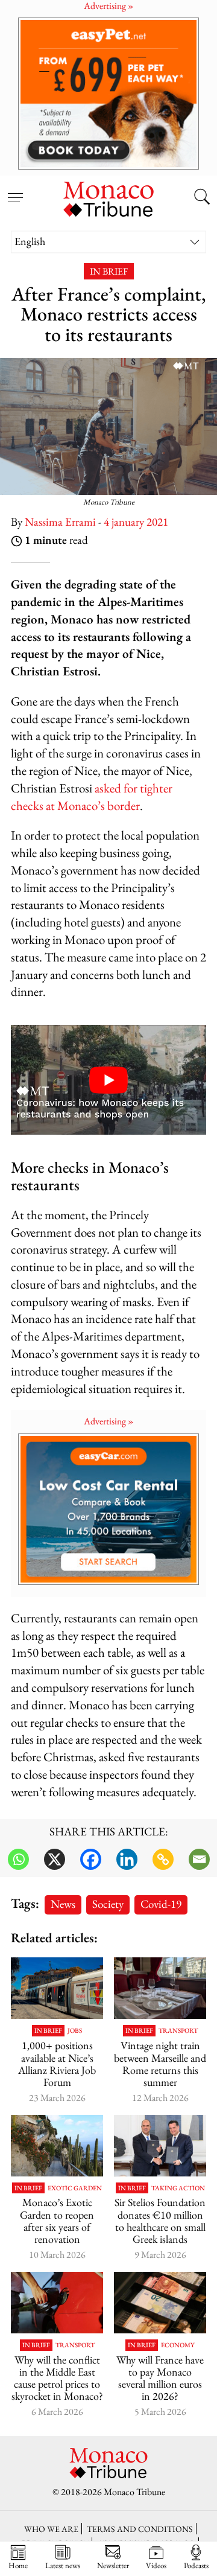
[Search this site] (202, 198)
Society (108, 1904)
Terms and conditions (140, 2529)
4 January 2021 (136, 522)
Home (18, 2565)
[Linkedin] (127, 1859)
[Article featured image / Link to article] (57, 1988)
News (63, 1904)
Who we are (51, 2529)
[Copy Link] (163, 1859)
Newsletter (113, 2565)
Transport (178, 2031)
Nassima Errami (60, 522)
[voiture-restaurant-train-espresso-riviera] (160, 1988)
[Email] (199, 1859)
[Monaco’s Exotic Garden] (57, 2146)
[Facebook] (91, 1859)
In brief (109, 271)
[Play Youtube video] (108, 1080)
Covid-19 (161, 1904)
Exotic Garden (75, 2188)
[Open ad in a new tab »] (108, 93)
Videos (156, 2565)
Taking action (178, 2188)
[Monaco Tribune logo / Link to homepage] (108, 197)
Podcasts (196, 2565)
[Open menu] (15, 191)
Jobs (75, 2031)
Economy (178, 2345)
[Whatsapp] (18, 1859)
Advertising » (109, 1421)
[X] (55, 1859)
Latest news (63, 2565)
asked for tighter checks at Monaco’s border (92, 797)
